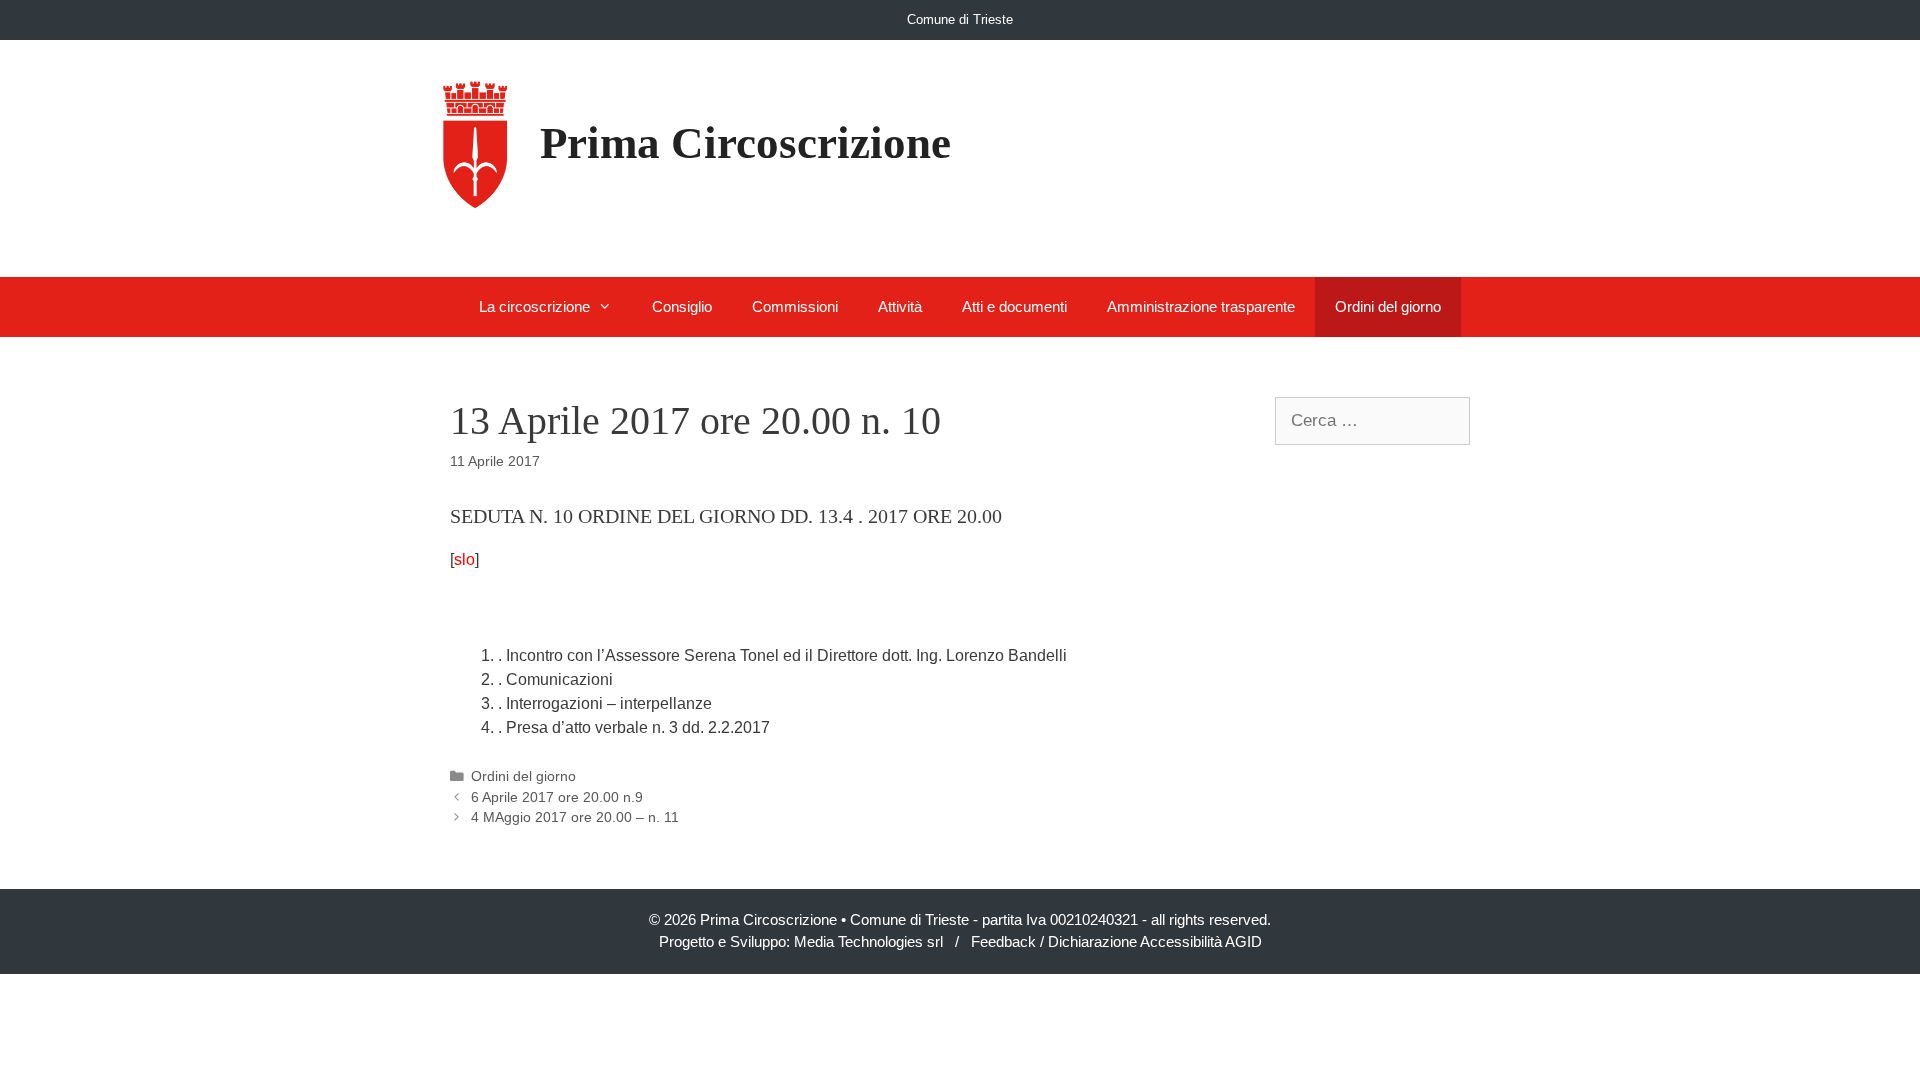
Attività (900, 306)
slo (464, 559)
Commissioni (795, 306)
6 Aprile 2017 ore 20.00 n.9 (557, 797)
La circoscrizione (534, 306)
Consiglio (682, 306)
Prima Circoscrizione (745, 143)
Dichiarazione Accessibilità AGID (1155, 941)
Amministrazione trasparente (1201, 306)
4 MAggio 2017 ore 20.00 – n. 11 (575, 817)
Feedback (1003, 941)
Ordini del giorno (1388, 306)
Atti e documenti (1014, 306)
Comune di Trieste (960, 19)
